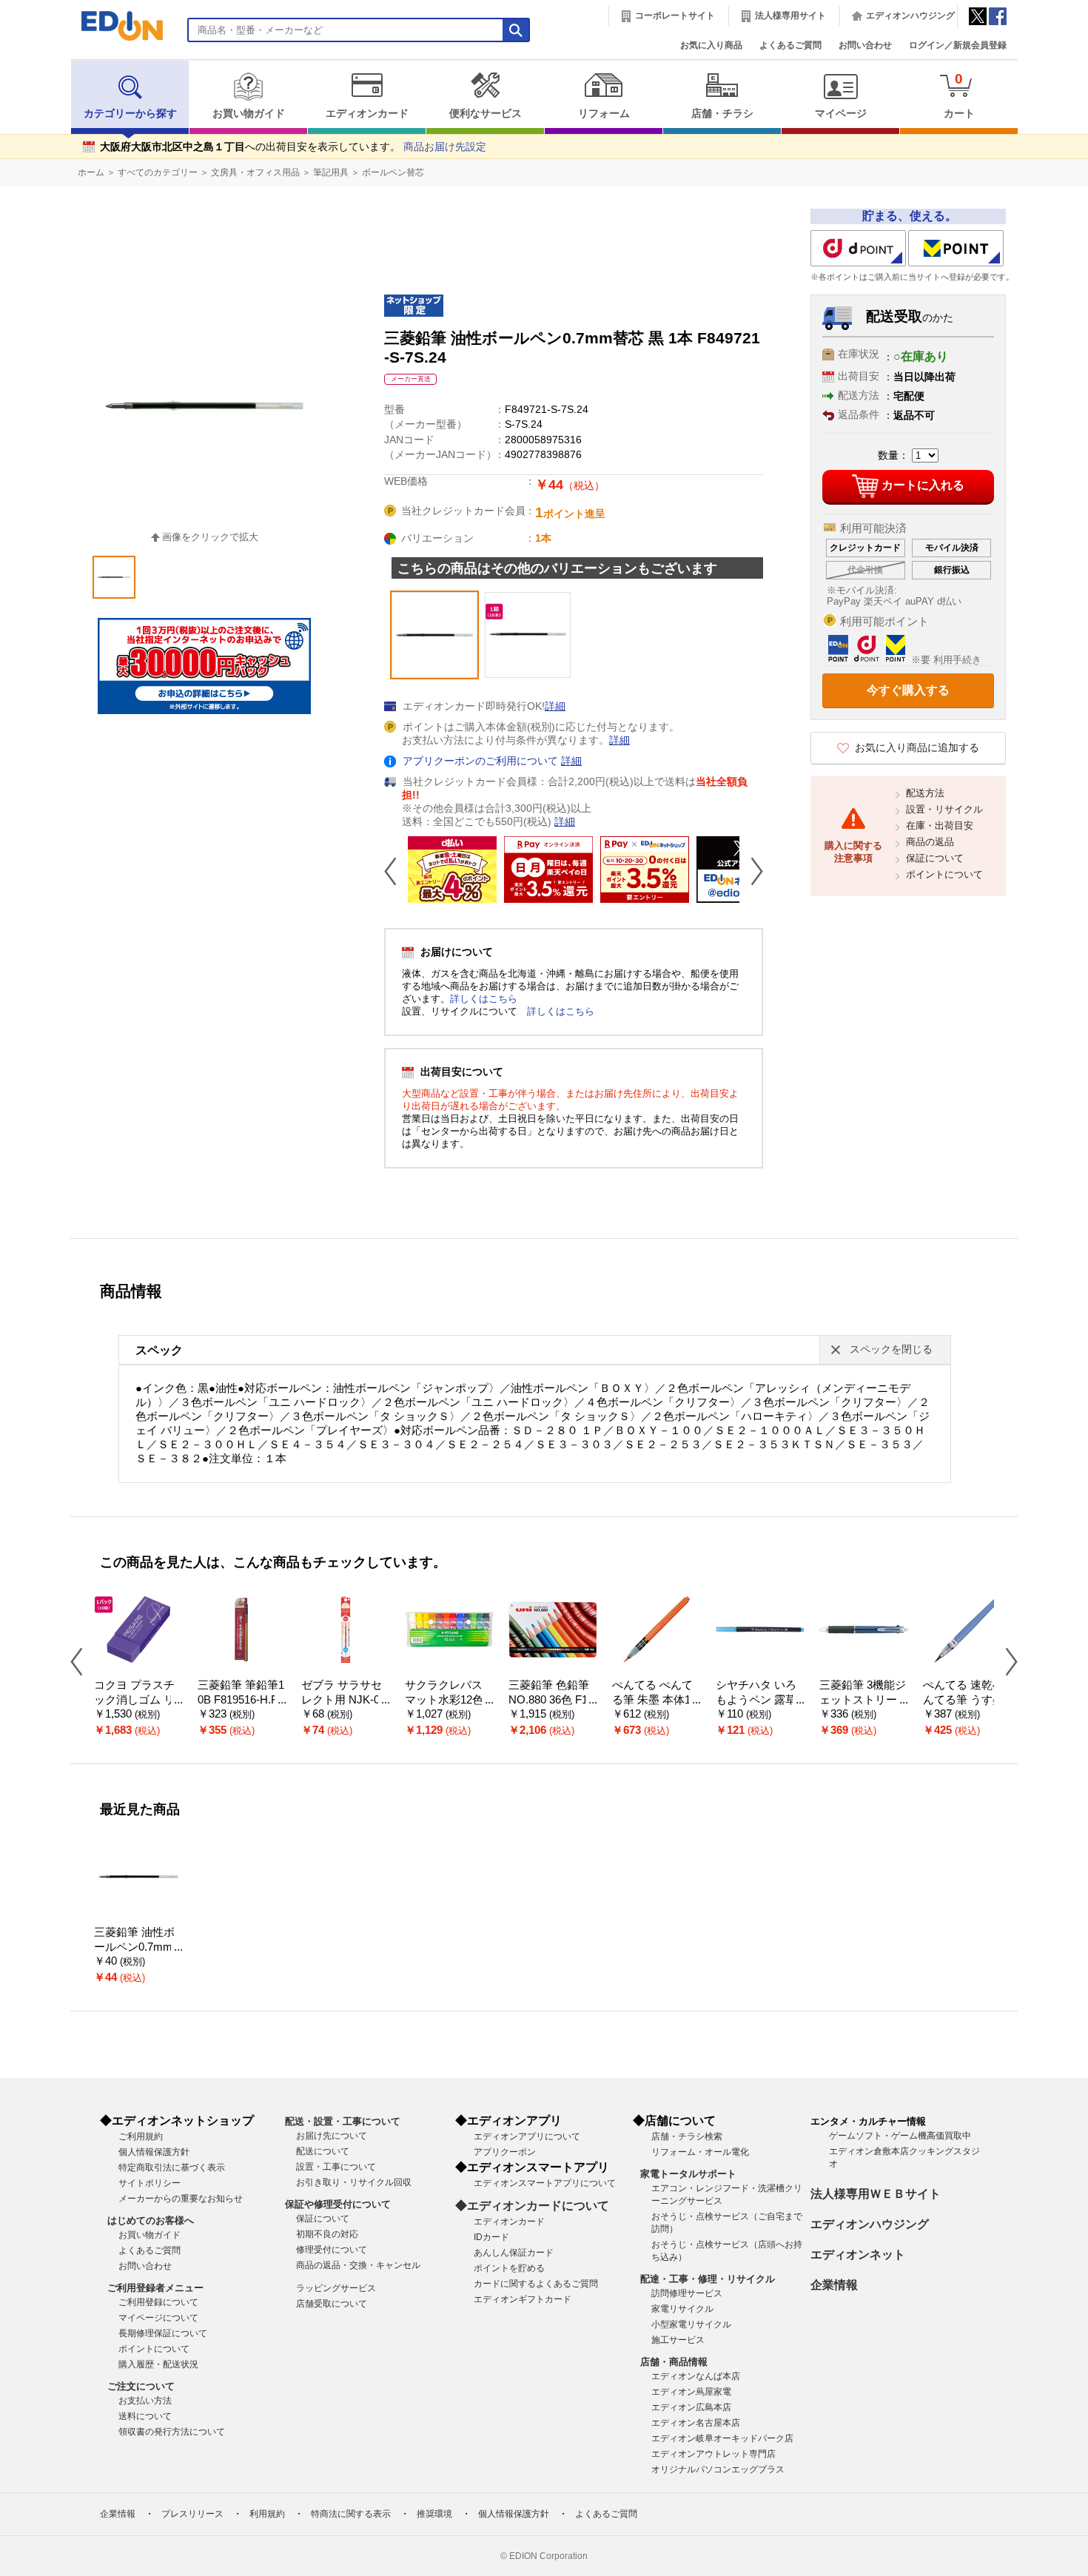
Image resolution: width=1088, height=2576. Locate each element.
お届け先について (332, 2136)
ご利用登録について (158, 2302)
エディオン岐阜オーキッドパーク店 (722, 2438)
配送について (323, 2151)
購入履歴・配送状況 (158, 2364)
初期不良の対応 (327, 2234)
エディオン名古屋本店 (696, 2423)
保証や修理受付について (338, 2204)
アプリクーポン (505, 2152)
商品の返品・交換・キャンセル (358, 2265)
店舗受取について (332, 2304)
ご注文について (141, 2386)
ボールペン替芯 (393, 172)
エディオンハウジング (910, 16)
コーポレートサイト (675, 16)
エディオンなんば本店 (696, 2376)
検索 (38, 131)
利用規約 (267, 2514)
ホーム (91, 172)
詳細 (555, 706)
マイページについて (158, 2318)
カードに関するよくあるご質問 (536, 2284)
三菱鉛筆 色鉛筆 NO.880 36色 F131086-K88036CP (551, 1700)
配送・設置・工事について (343, 2121)
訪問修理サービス (687, 2293)
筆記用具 (331, 172)
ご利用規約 (141, 2136)
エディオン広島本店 (691, 2407)
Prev (396, 871)
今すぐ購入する (908, 690)
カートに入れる (923, 485)
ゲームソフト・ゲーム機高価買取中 (900, 2136)
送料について (145, 2416)
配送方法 (925, 793)
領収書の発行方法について (172, 2432)
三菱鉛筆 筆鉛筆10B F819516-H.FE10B (241, 1700)
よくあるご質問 (790, 45)
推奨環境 (434, 2514)
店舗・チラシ (722, 114)
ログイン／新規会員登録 (958, 45)
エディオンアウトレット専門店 (713, 2454)
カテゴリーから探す (130, 114)
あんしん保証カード (514, 2253)
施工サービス (678, 2340)
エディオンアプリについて (527, 2136)
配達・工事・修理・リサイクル (708, 2279)
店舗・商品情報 (674, 2362)
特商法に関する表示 (351, 2514)
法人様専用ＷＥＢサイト (876, 2194)
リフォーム (604, 114)
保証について (935, 858)
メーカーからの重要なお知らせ (181, 2199)
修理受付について (332, 2250)
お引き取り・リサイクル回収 (354, 2182)
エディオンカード (367, 114)
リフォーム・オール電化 (700, 2152)
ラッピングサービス (336, 2288)
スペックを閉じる (891, 1349)
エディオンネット (858, 2254)
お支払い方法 (145, 2401)
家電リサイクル (682, 2309)
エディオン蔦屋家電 (691, 2392)
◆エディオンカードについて (532, 2206)
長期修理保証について (163, 2333)
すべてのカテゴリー (158, 172)
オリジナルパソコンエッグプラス (718, 2469)
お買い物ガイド (249, 114)
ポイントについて (944, 874)
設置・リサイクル (944, 809)
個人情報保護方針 (154, 2152)
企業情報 (834, 2285)
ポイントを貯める (509, 2268)
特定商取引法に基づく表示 (172, 2168)
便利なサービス (486, 114)
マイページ (841, 114)
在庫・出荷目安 (940, 825)
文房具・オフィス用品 (255, 172)
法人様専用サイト (790, 16)
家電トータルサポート (688, 2174)
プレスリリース (192, 2514)
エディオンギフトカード (523, 2299)
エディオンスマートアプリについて (545, 2183)
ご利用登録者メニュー (155, 2288)
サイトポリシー (150, 2183)
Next (751, 871)
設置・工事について (336, 2167)
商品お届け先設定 (445, 147)
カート (959, 95)
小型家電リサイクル (691, 2324)
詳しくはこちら (484, 999)
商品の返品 (930, 842)
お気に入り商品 (711, 45)
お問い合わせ (865, 45)
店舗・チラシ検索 (687, 2136)
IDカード (491, 2237)
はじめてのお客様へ (151, 2220)
